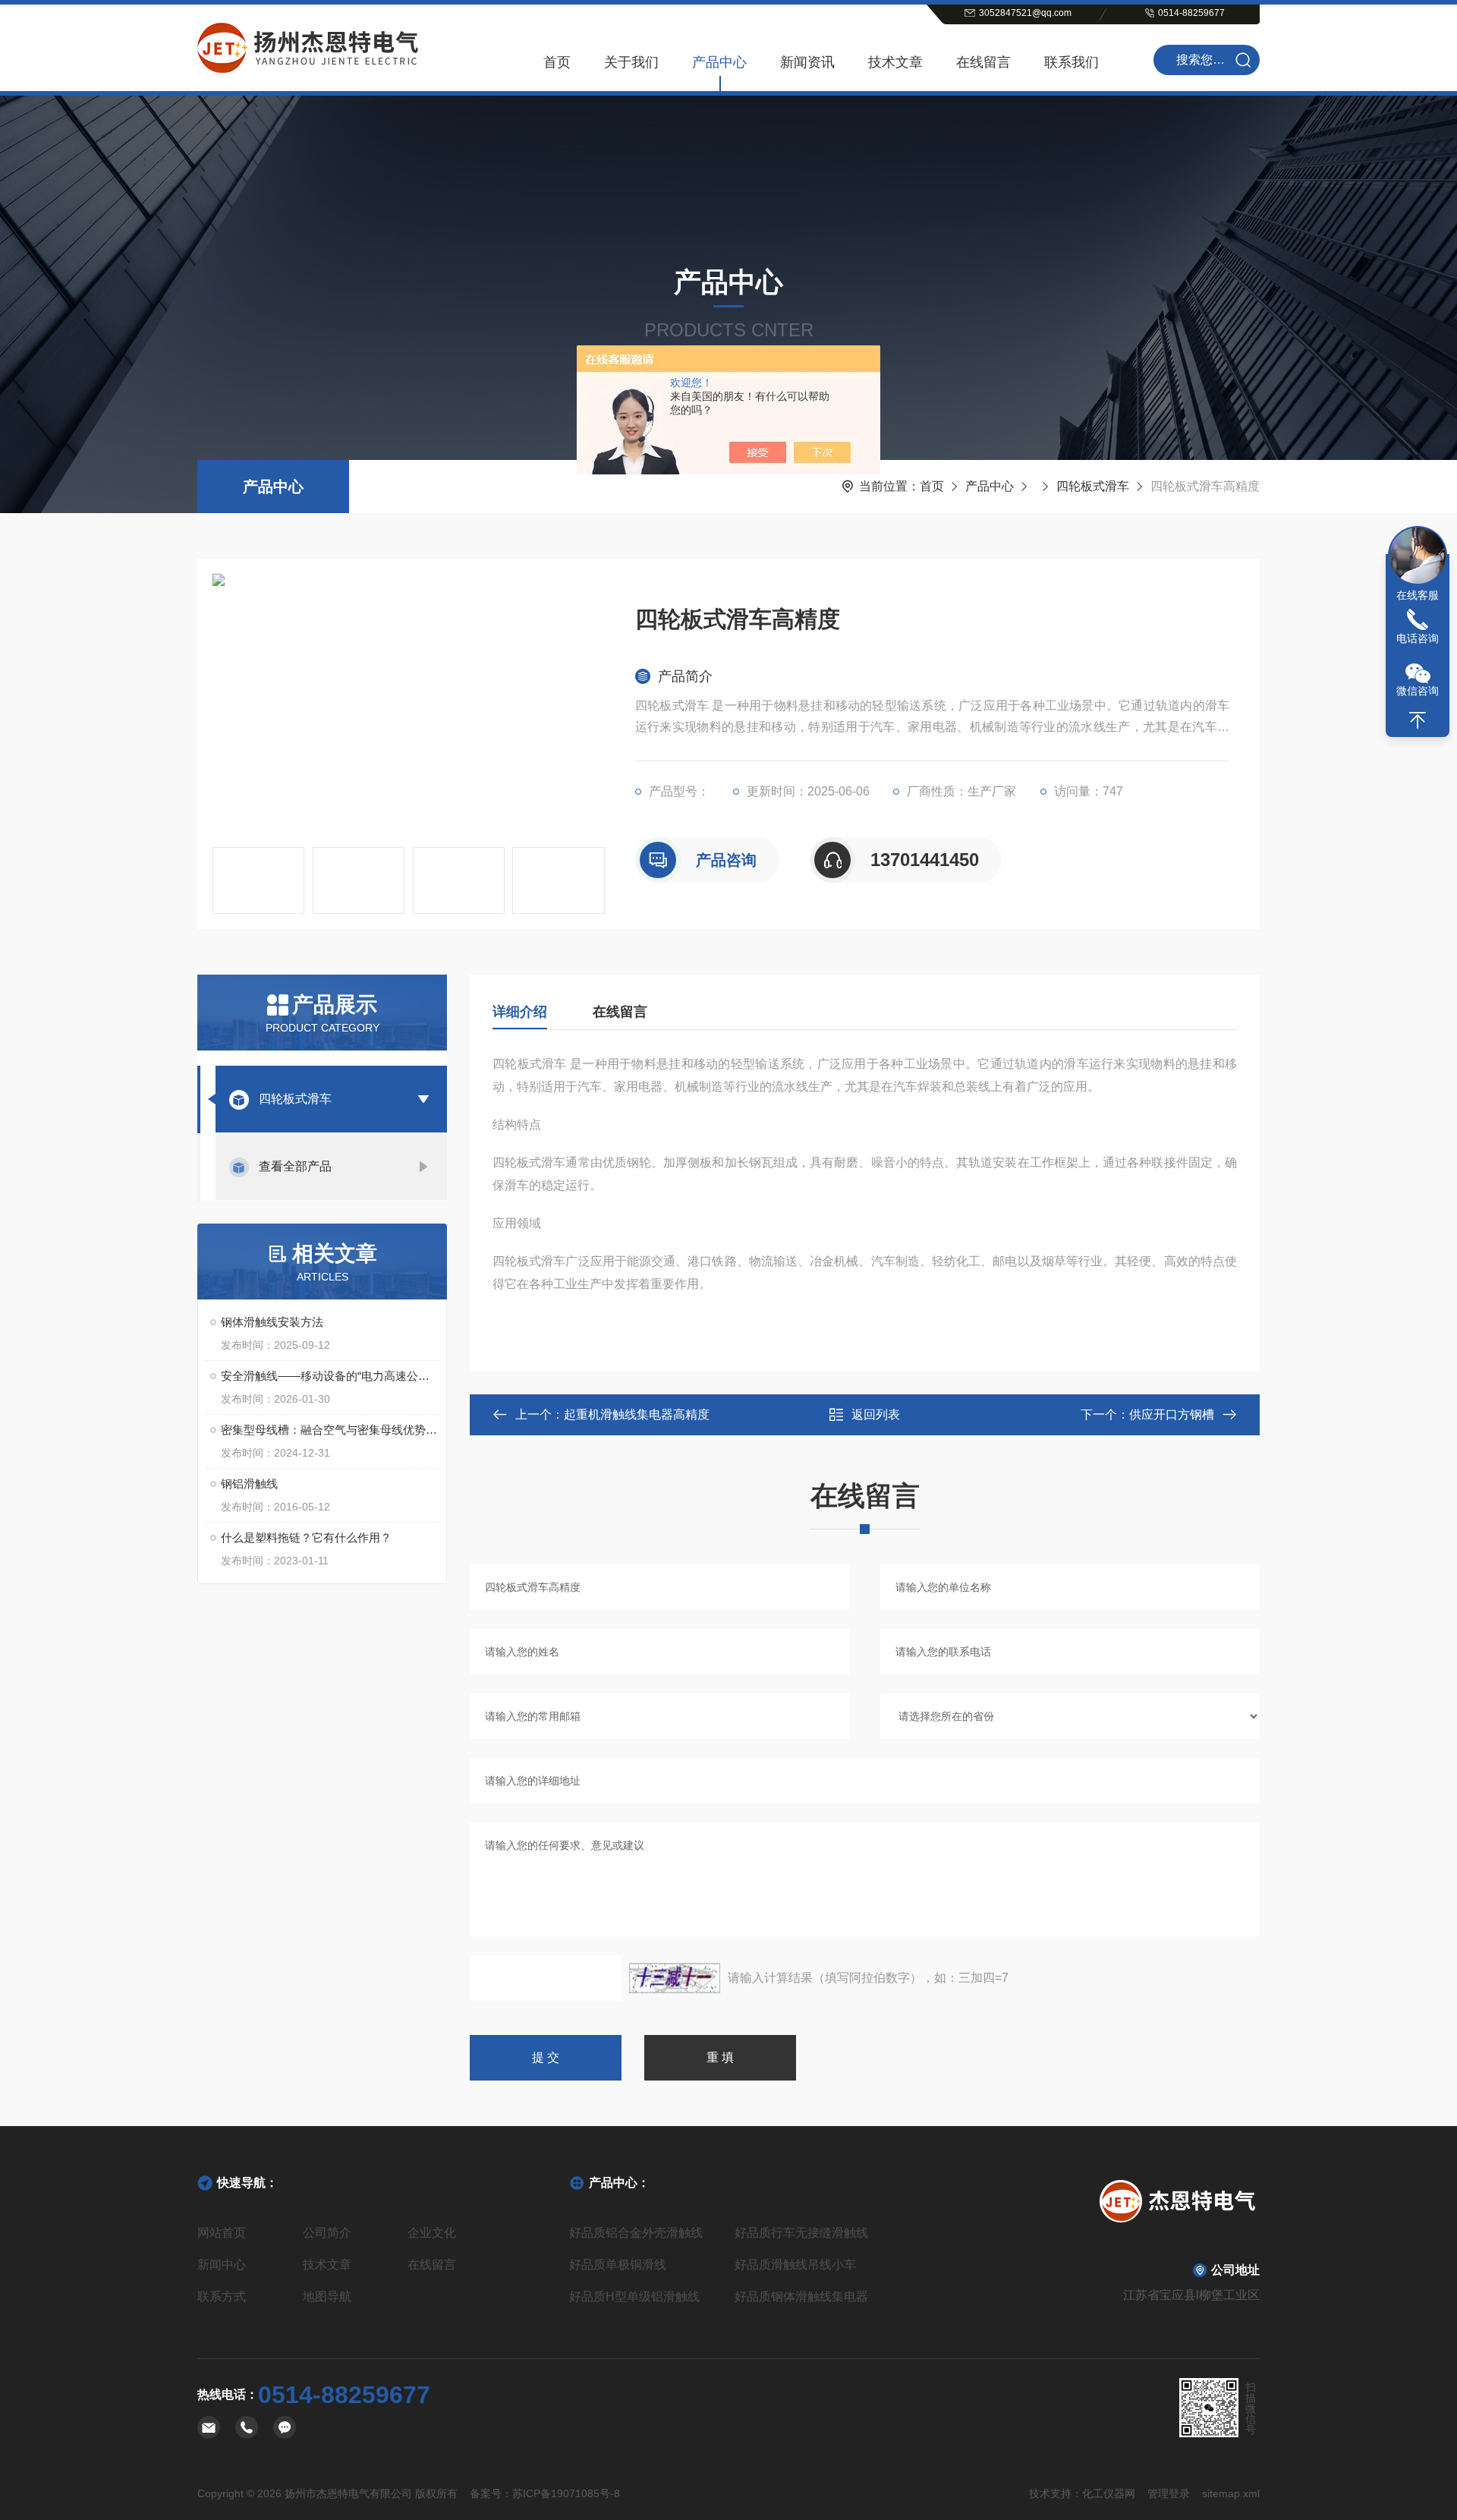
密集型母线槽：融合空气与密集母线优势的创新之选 (330, 1430)
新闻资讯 (807, 62)
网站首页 (222, 2233)
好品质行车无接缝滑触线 (801, 2233)
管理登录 (1169, 2493)
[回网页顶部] (1418, 720)
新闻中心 (222, 2265)
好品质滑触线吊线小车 (795, 2265)
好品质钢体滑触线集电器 (801, 2296)
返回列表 (876, 1414)
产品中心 (719, 62)
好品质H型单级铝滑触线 (634, 2296)
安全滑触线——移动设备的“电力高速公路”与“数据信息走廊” (330, 1376)
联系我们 (1072, 62)
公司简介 (327, 2233)
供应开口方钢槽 (1172, 1414)
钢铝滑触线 (249, 1484)
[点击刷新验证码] (675, 1978)
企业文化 (432, 2233)
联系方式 (222, 2296)
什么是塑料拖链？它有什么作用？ (306, 1537)
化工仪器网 (1109, 2493)
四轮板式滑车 (1093, 486)
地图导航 (327, 2296)
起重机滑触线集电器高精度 (637, 1414)
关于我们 (631, 62)
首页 (557, 62)
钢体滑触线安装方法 (272, 1322)
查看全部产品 (295, 1166)
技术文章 (895, 62)
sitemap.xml (1231, 2493)
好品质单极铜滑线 (618, 2265)
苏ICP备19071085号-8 (566, 2493)
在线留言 (983, 62)
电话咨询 (1418, 638)
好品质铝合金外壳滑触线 (636, 2233)
